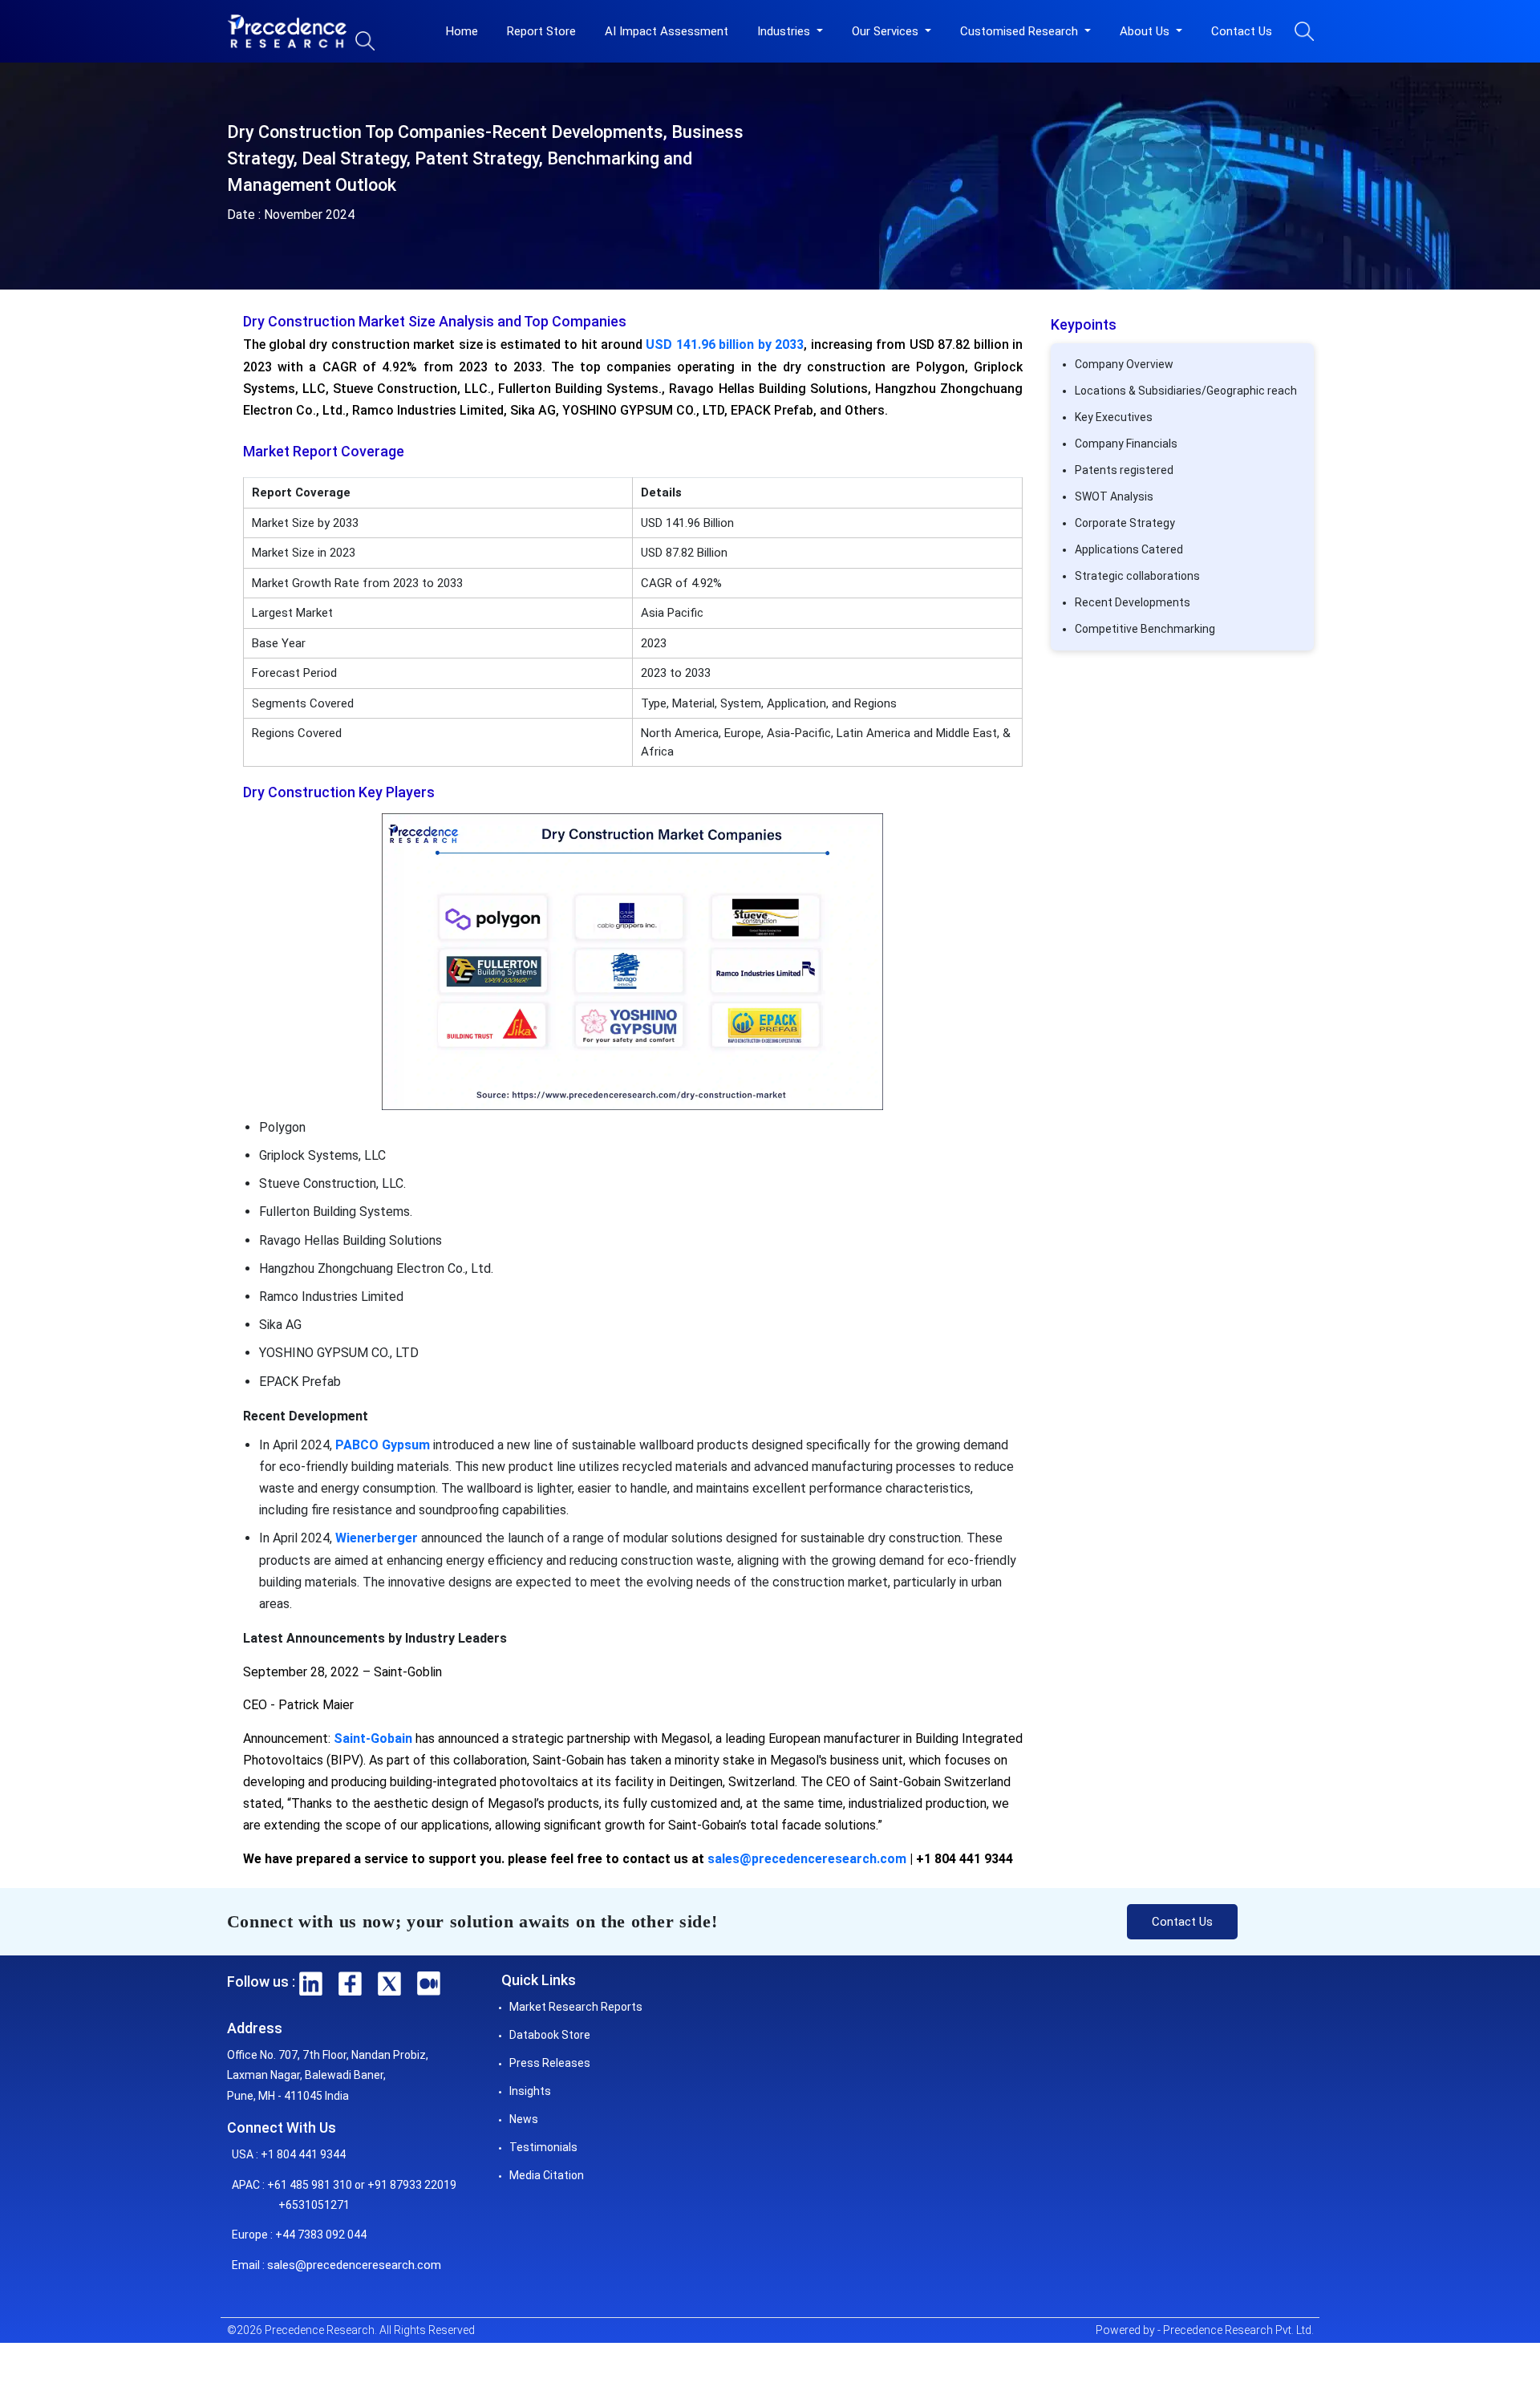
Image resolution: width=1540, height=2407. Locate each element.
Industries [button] (785, 31)
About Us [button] (1146, 31)
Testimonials (543, 2147)
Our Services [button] (887, 31)
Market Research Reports (576, 2007)
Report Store (541, 31)
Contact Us (1242, 31)
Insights (530, 2091)
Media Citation (547, 2175)
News (524, 2119)
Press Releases (550, 2063)
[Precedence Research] (287, 31)
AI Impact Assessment (667, 31)
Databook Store (550, 2035)
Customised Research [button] (1021, 31)
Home (462, 31)
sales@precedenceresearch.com (807, 1859)
